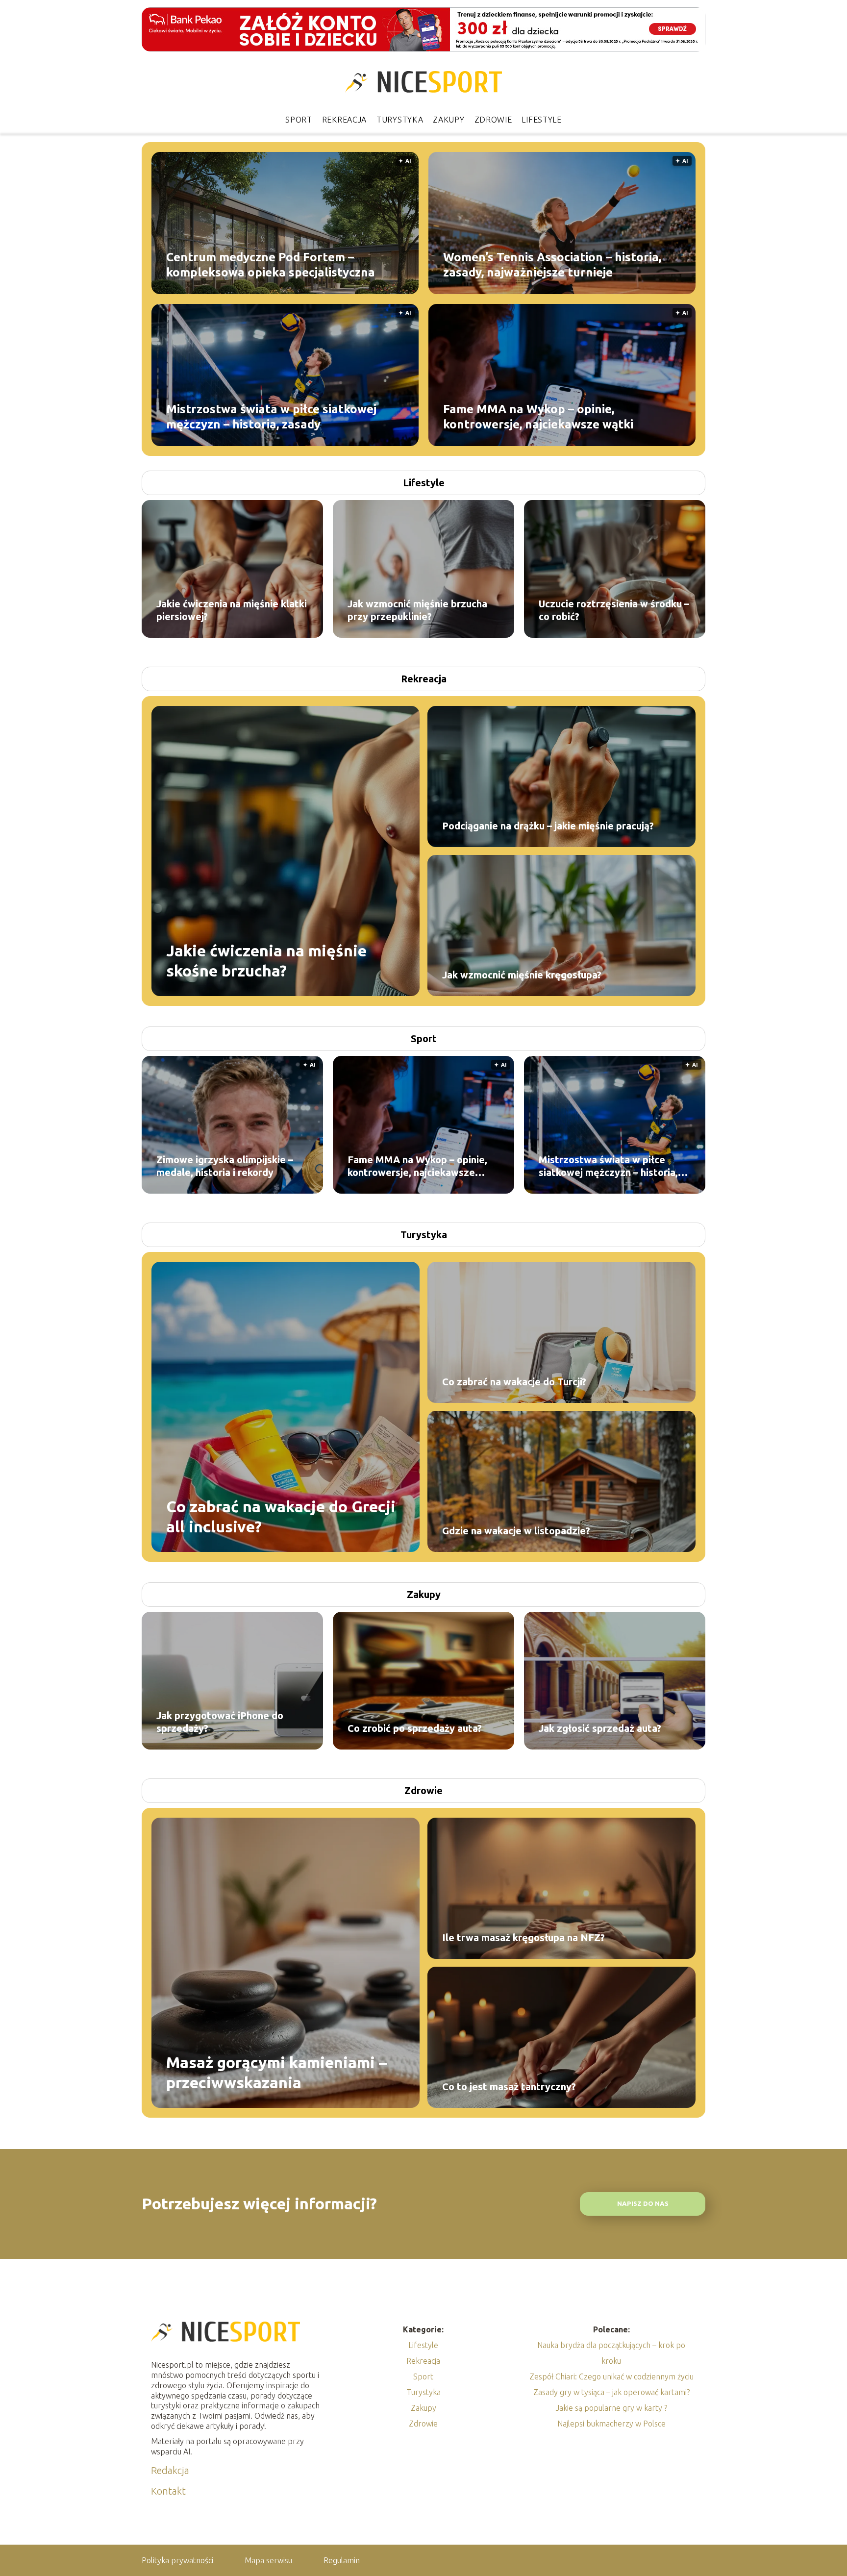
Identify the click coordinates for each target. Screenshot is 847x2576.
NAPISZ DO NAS (643, 2204)
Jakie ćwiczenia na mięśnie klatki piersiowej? (232, 610)
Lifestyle (541, 120)
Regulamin (342, 2560)
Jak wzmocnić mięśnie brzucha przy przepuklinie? (417, 610)
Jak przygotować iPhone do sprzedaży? (220, 1722)
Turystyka (400, 120)
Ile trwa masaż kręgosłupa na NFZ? (523, 1938)
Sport (299, 120)
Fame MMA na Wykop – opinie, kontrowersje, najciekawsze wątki (538, 416)
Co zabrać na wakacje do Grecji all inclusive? (281, 1516)
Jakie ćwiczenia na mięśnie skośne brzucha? (266, 960)
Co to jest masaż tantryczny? (509, 2087)
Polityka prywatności (177, 2560)
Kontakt (168, 2491)
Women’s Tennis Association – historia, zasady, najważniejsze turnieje (552, 264)
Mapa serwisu (268, 2560)
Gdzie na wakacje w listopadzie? (516, 1531)
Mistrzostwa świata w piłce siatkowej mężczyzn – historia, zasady (271, 416)
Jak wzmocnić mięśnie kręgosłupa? (522, 975)
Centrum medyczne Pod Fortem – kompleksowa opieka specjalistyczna (271, 264)
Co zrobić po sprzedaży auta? (415, 1728)
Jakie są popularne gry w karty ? (611, 2408)
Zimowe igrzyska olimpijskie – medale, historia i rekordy (225, 1166)
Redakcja (170, 2470)
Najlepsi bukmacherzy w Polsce (611, 2424)
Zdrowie (493, 120)
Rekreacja (344, 120)
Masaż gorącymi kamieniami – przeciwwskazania (276, 2072)
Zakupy (448, 120)
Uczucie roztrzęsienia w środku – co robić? (614, 610)
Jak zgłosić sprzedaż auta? (600, 1728)
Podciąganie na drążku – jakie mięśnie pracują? (548, 826)
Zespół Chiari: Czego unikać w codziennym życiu (611, 2376)
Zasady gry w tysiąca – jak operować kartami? (611, 2392)
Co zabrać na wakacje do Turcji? (514, 1382)
